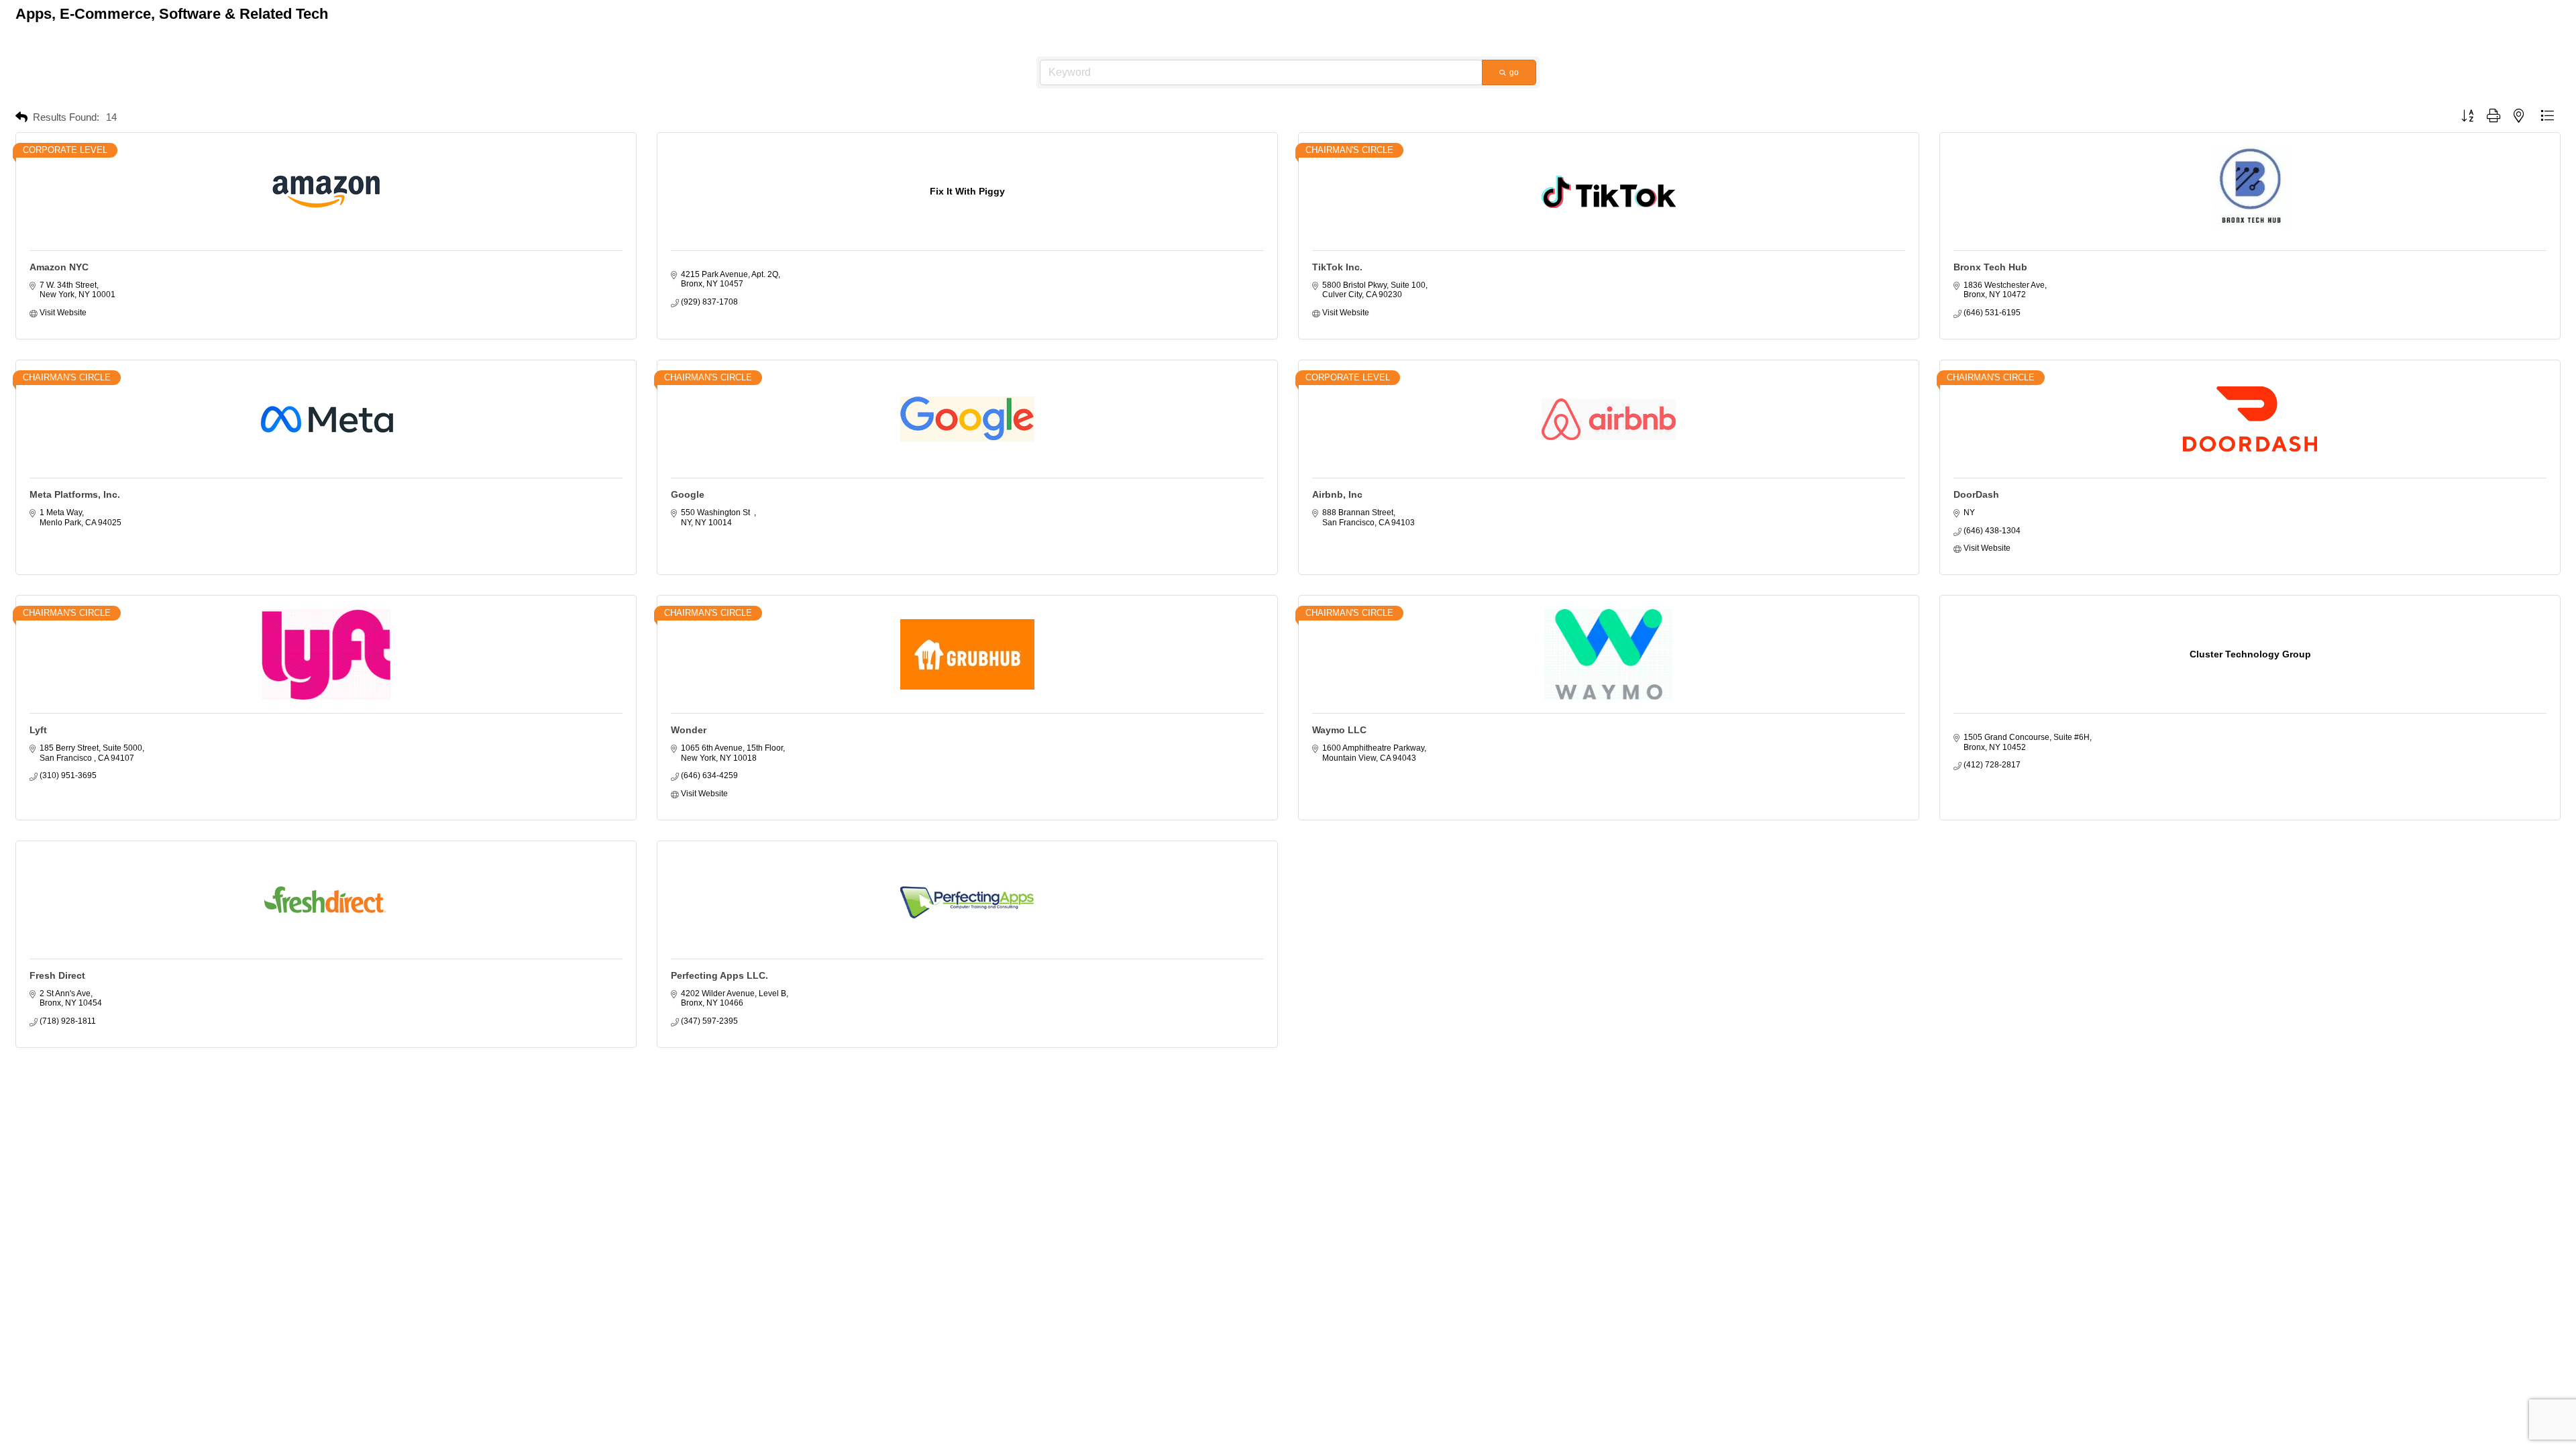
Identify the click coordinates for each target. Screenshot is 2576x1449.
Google (688, 494)
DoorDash (1976, 494)
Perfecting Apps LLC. (719, 975)
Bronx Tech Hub (1990, 267)
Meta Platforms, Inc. (75, 494)
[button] (21, 118)
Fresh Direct (57, 975)
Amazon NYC (59, 267)
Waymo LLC (1339, 730)
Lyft (38, 730)
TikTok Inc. (1337, 267)
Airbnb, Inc (1337, 494)
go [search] (1514, 72)
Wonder (689, 730)
